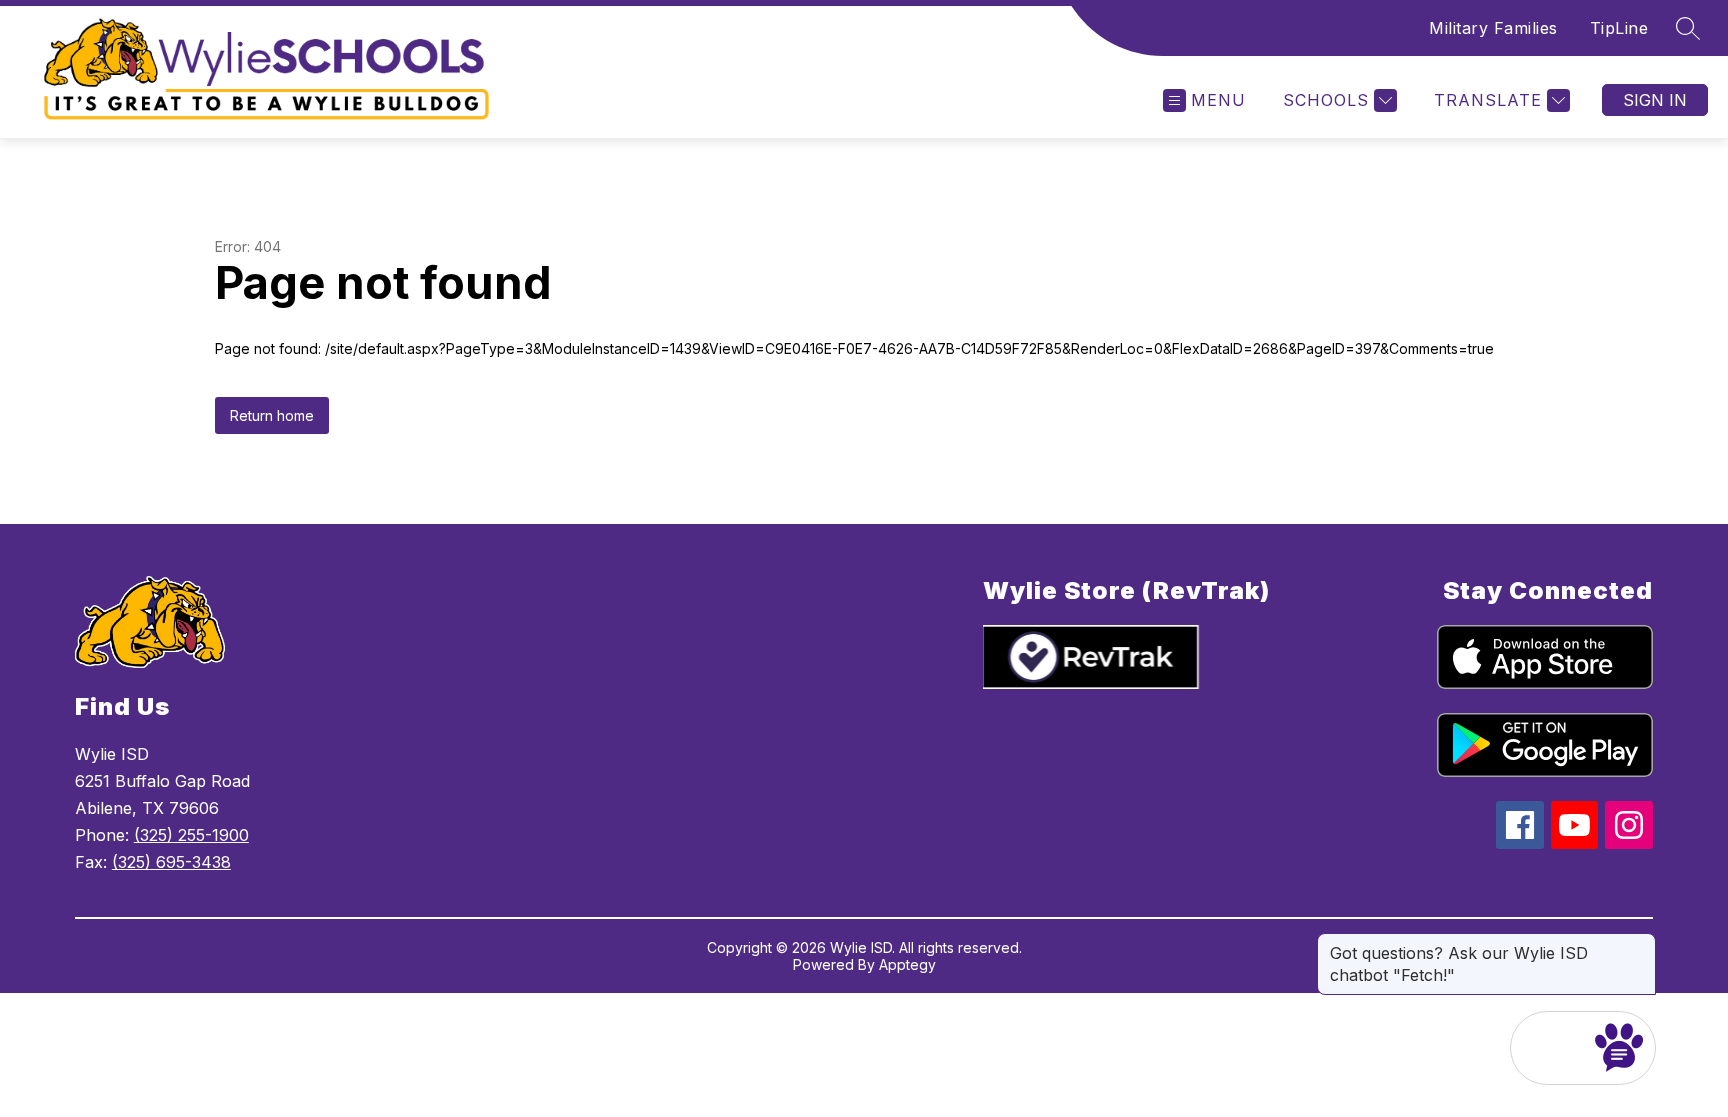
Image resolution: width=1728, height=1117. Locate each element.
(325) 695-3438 (171, 862)
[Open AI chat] (1619, 1048)
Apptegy (907, 964)
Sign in (1655, 100)
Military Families (1493, 28)
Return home (272, 415)
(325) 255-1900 (191, 835)
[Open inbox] (1547, 1048)
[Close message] (1640, 943)
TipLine (1619, 28)
